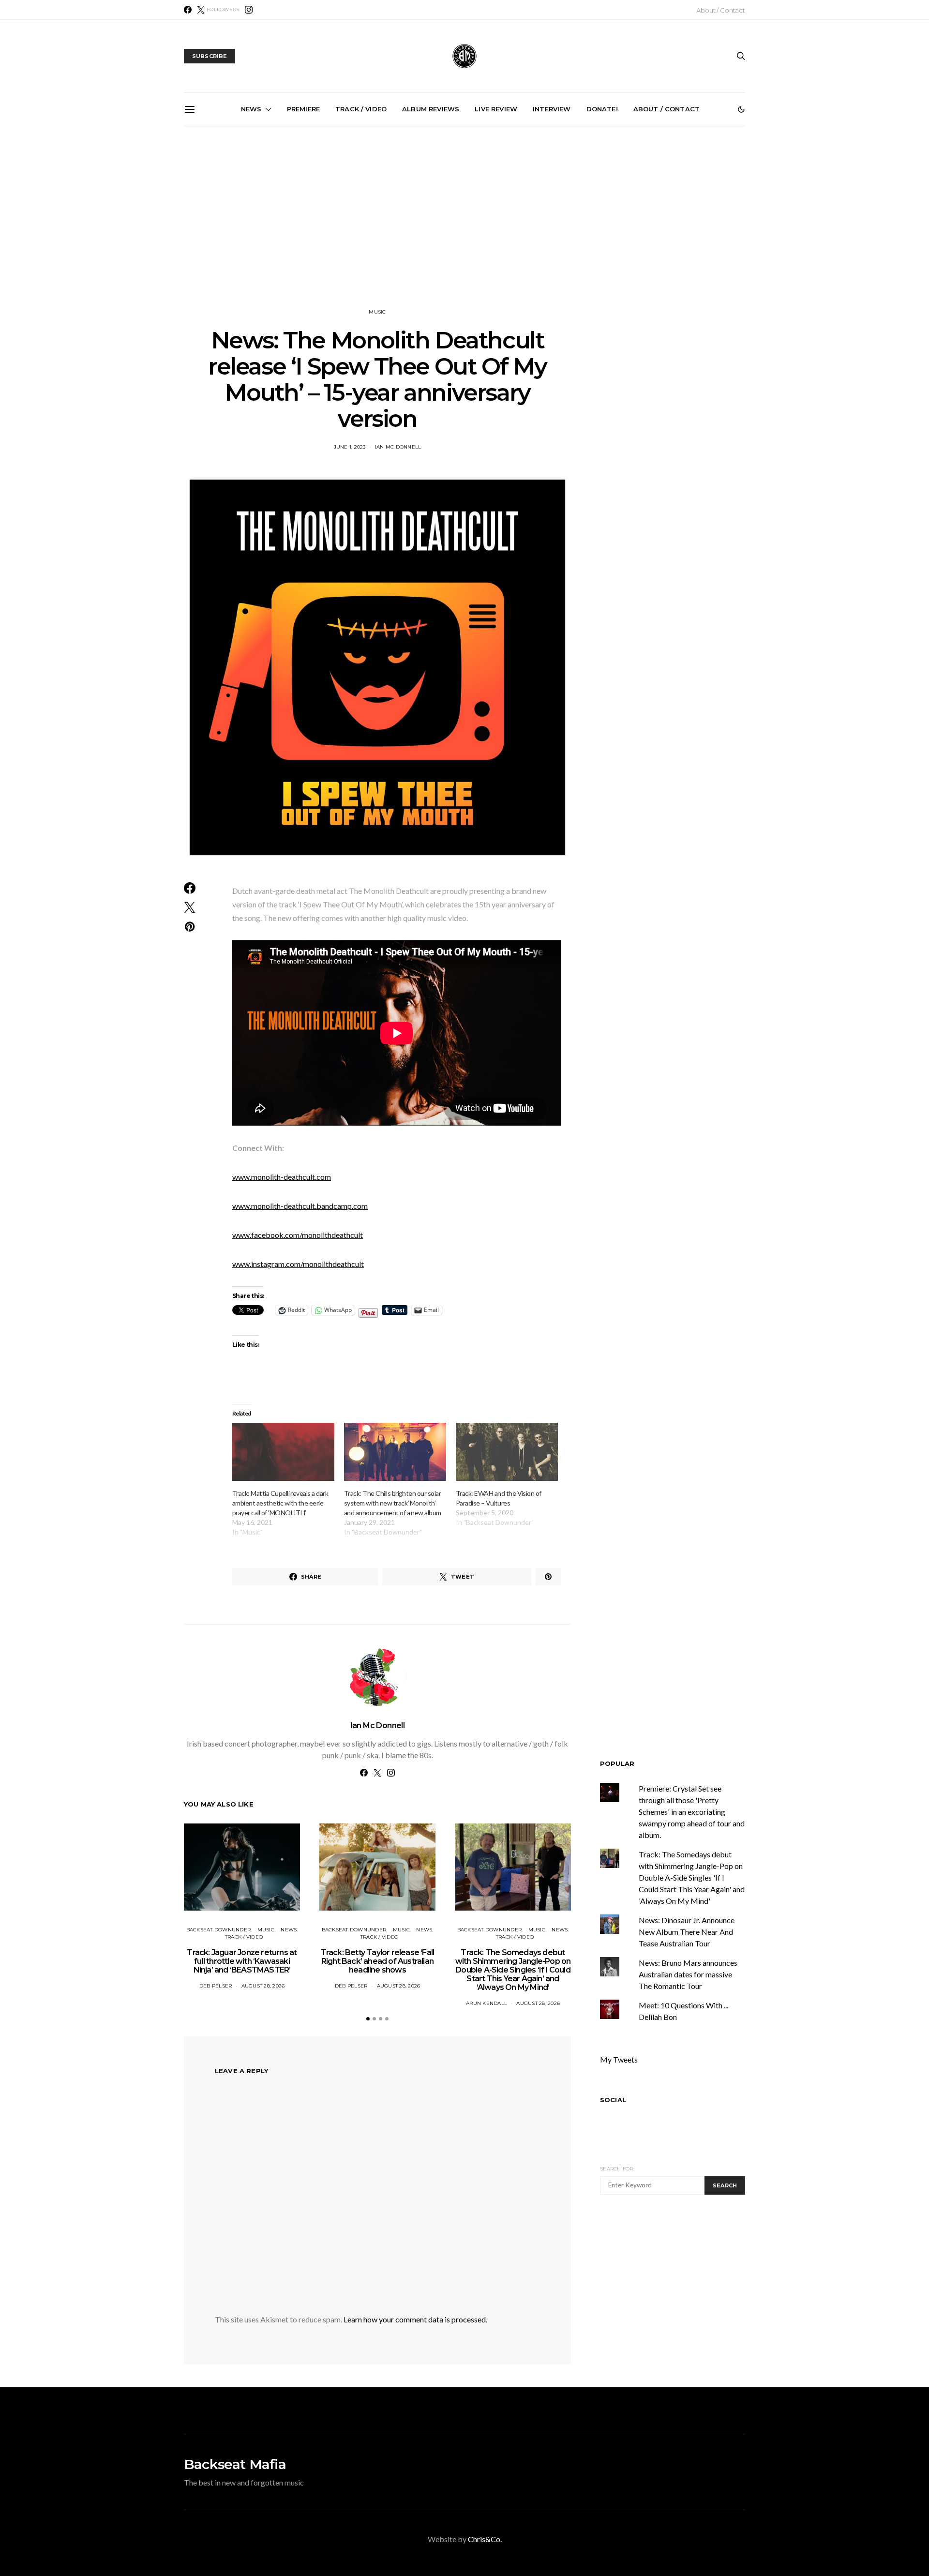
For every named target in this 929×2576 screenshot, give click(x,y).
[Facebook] (188, 10)
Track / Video (361, 109)
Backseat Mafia (235, 2464)
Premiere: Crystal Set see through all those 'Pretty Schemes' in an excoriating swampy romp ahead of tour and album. (692, 1812)
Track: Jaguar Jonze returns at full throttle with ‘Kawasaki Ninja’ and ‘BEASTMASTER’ (242, 1961)
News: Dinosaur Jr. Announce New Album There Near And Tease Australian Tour (687, 1932)
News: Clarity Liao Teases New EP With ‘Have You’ (687, 228)
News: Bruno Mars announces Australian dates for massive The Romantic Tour (688, 1974)
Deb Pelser (216, 1986)
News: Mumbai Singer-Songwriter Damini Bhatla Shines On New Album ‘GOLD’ (250, 236)
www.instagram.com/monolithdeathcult (298, 1264)
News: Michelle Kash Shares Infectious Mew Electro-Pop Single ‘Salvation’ (577, 236)
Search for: (617, 2169)
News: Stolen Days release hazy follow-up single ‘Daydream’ (469, 232)
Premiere (303, 109)
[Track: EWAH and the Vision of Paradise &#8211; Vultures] (507, 1452)
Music (377, 312)
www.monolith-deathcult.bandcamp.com (300, 1206)
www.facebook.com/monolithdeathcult (298, 1235)
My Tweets (619, 2059)
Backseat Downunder (219, 1930)
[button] (741, 109)
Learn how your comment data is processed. (415, 2319)
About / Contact (721, 10)
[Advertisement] (464, 217)
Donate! (602, 109)
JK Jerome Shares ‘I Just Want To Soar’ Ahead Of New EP (360, 232)
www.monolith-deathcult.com (282, 1177)
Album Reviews (431, 109)
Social (613, 2100)
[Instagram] (249, 10)
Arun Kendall (487, 2003)
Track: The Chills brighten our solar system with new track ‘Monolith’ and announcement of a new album (393, 1503)
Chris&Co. (485, 2539)
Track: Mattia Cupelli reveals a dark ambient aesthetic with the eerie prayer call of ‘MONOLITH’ (280, 1503)
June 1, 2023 (350, 447)
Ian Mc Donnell (398, 447)
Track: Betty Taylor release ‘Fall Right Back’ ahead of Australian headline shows (378, 1961)
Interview (552, 109)
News (251, 109)
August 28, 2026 (263, 1986)
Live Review (496, 109)
